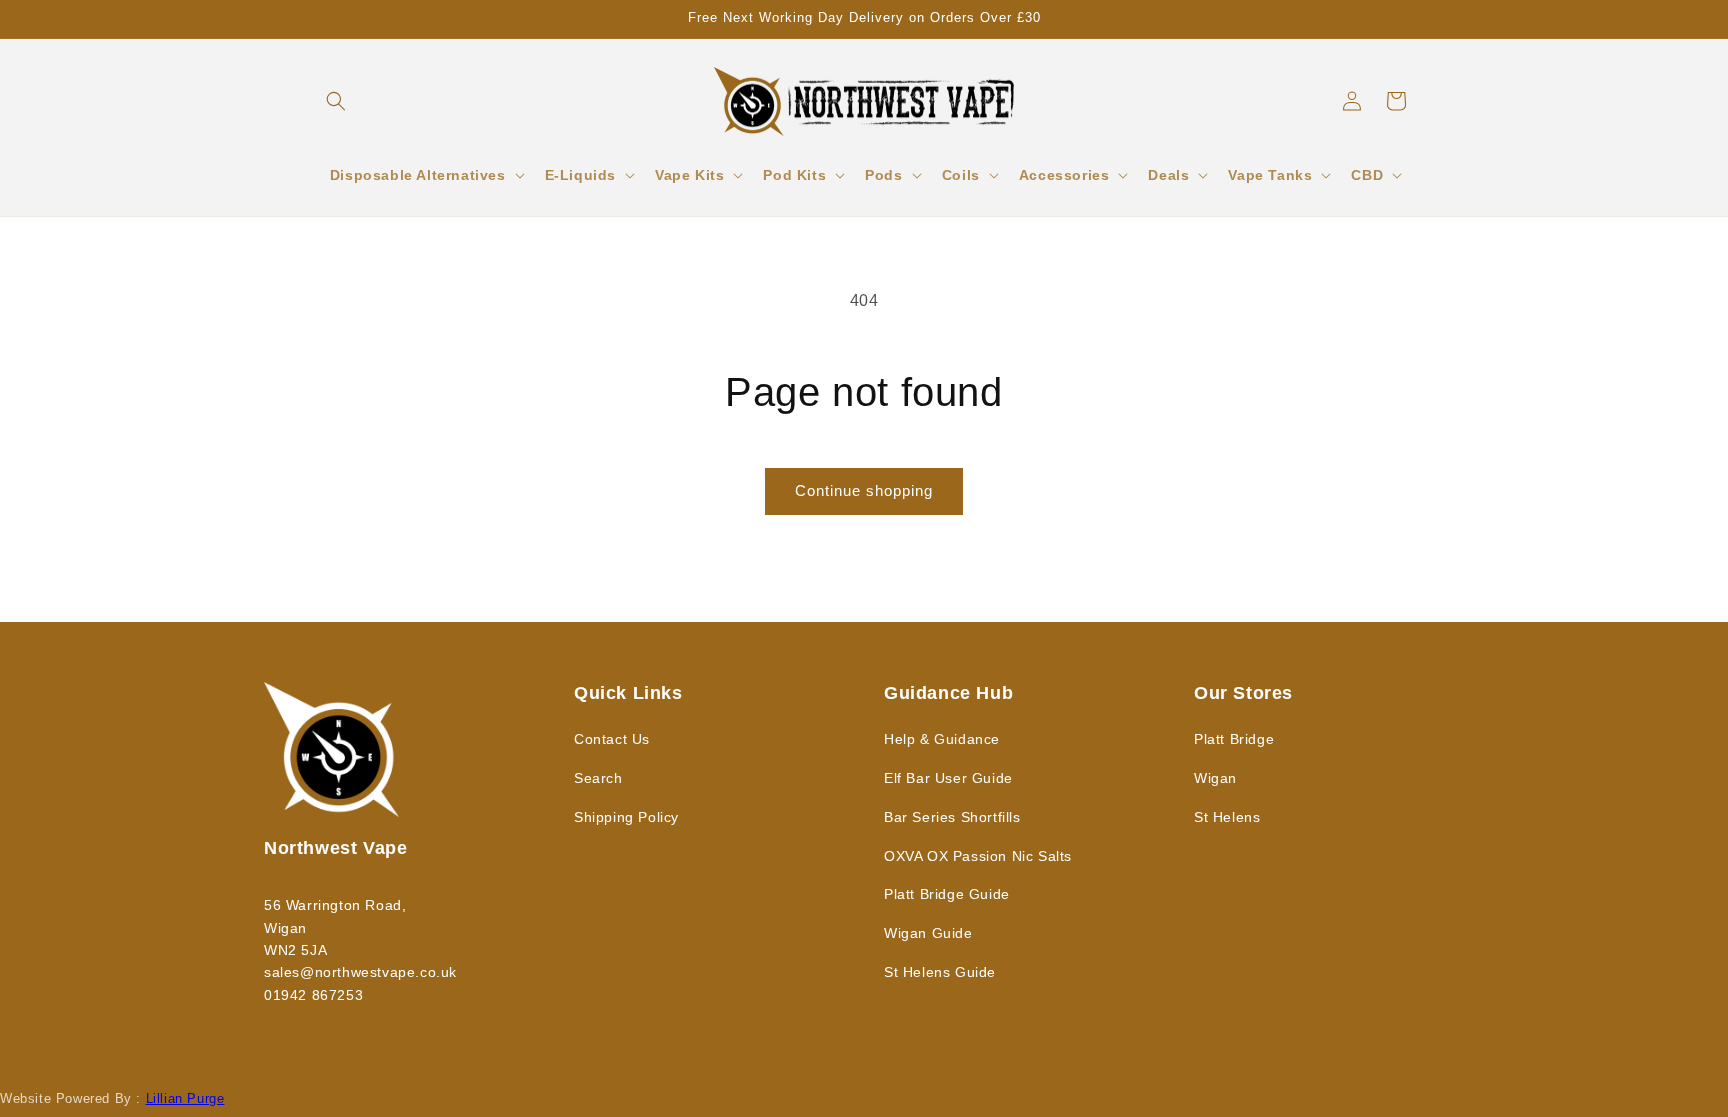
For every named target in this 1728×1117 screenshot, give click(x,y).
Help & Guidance (942, 739)
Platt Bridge (1234, 739)
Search (598, 778)
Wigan (1215, 778)
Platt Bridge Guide (947, 894)
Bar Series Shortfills (952, 817)
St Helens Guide (940, 972)
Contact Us (612, 739)
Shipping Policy (626, 817)
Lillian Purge (185, 1098)
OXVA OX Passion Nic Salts (978, 856)
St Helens (1227, 817)
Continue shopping (864, 490)
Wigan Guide (928, 933)
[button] (336, 101)
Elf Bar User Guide (948, 778)
